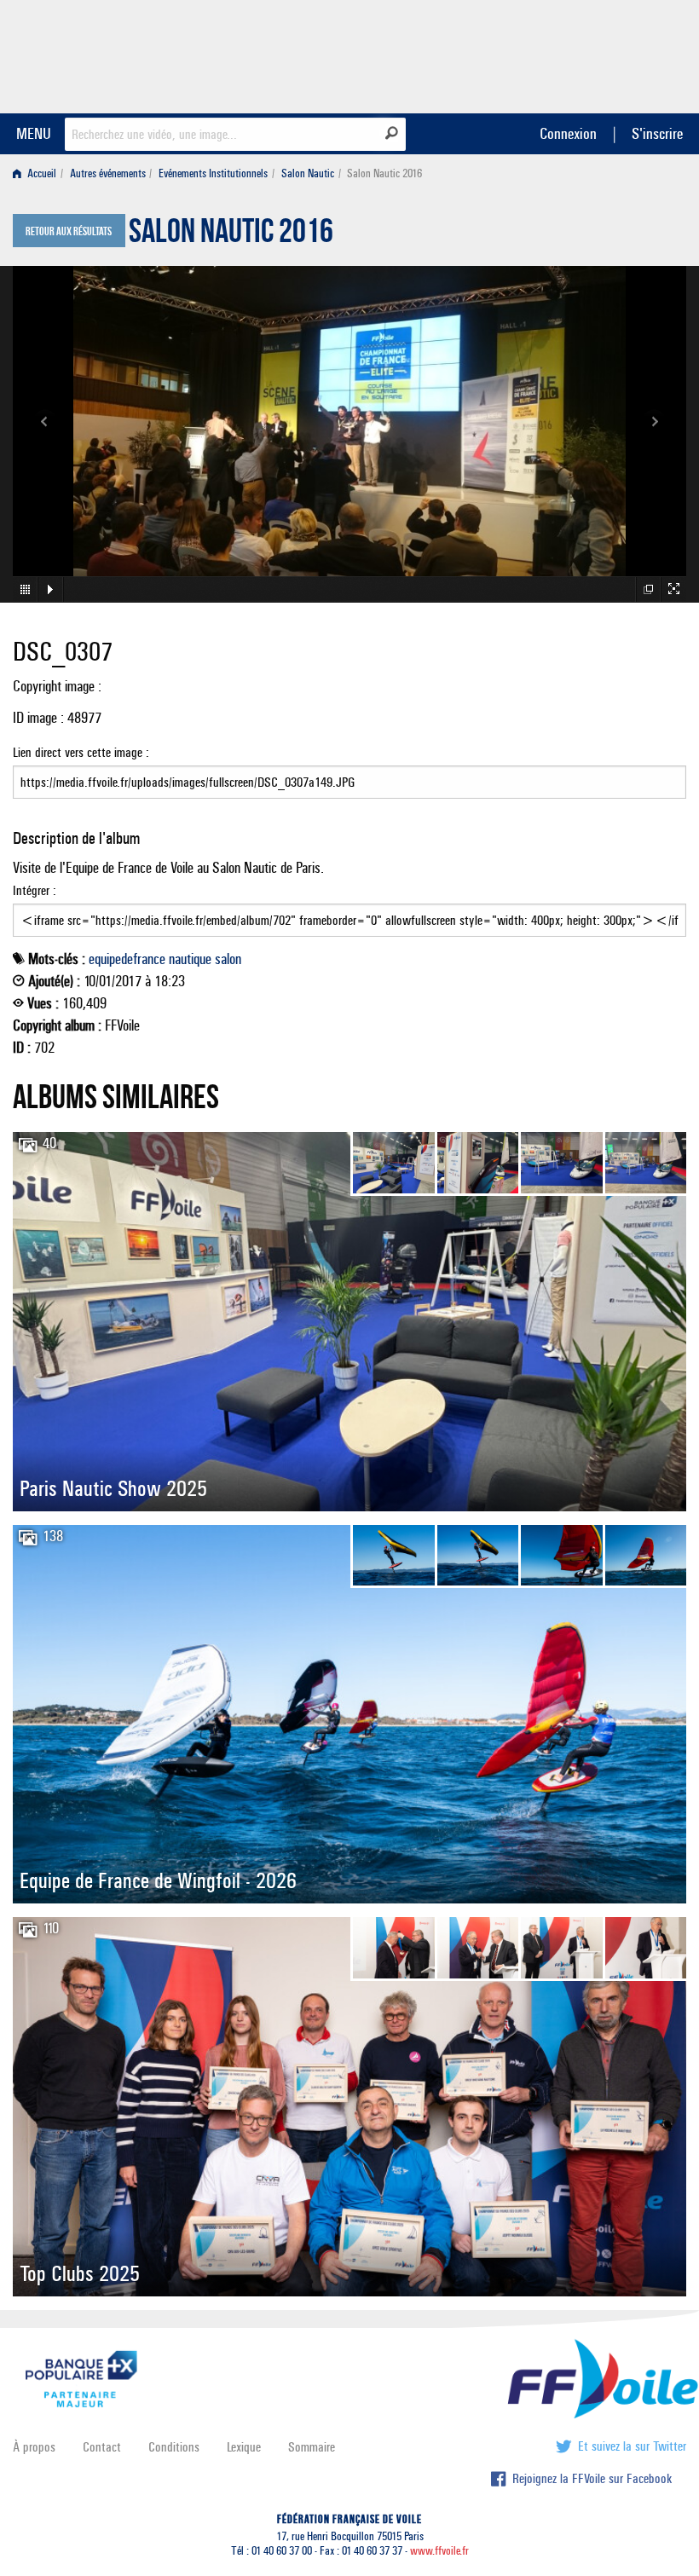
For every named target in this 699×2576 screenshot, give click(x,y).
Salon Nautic (308, 173)
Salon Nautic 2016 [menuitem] (384, 173)
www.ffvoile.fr (439, 2551)
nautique (190, 959)
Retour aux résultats (69, 232)
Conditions (174, 2447)
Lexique (244, 2447)
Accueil (40, 173)
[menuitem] (38, 173)
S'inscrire (657, 133)
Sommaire (312, 2447)
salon (228, 959)
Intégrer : (35, 890)
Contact (102, 2447)
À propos (34, 2447)
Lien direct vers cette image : (81, 752)
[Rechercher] (392, 133)
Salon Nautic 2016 (231, 235)
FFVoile (579, 54)
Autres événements (108, 173)
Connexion (568, 133)
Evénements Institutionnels (213, 173)
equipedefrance (127, 959)
